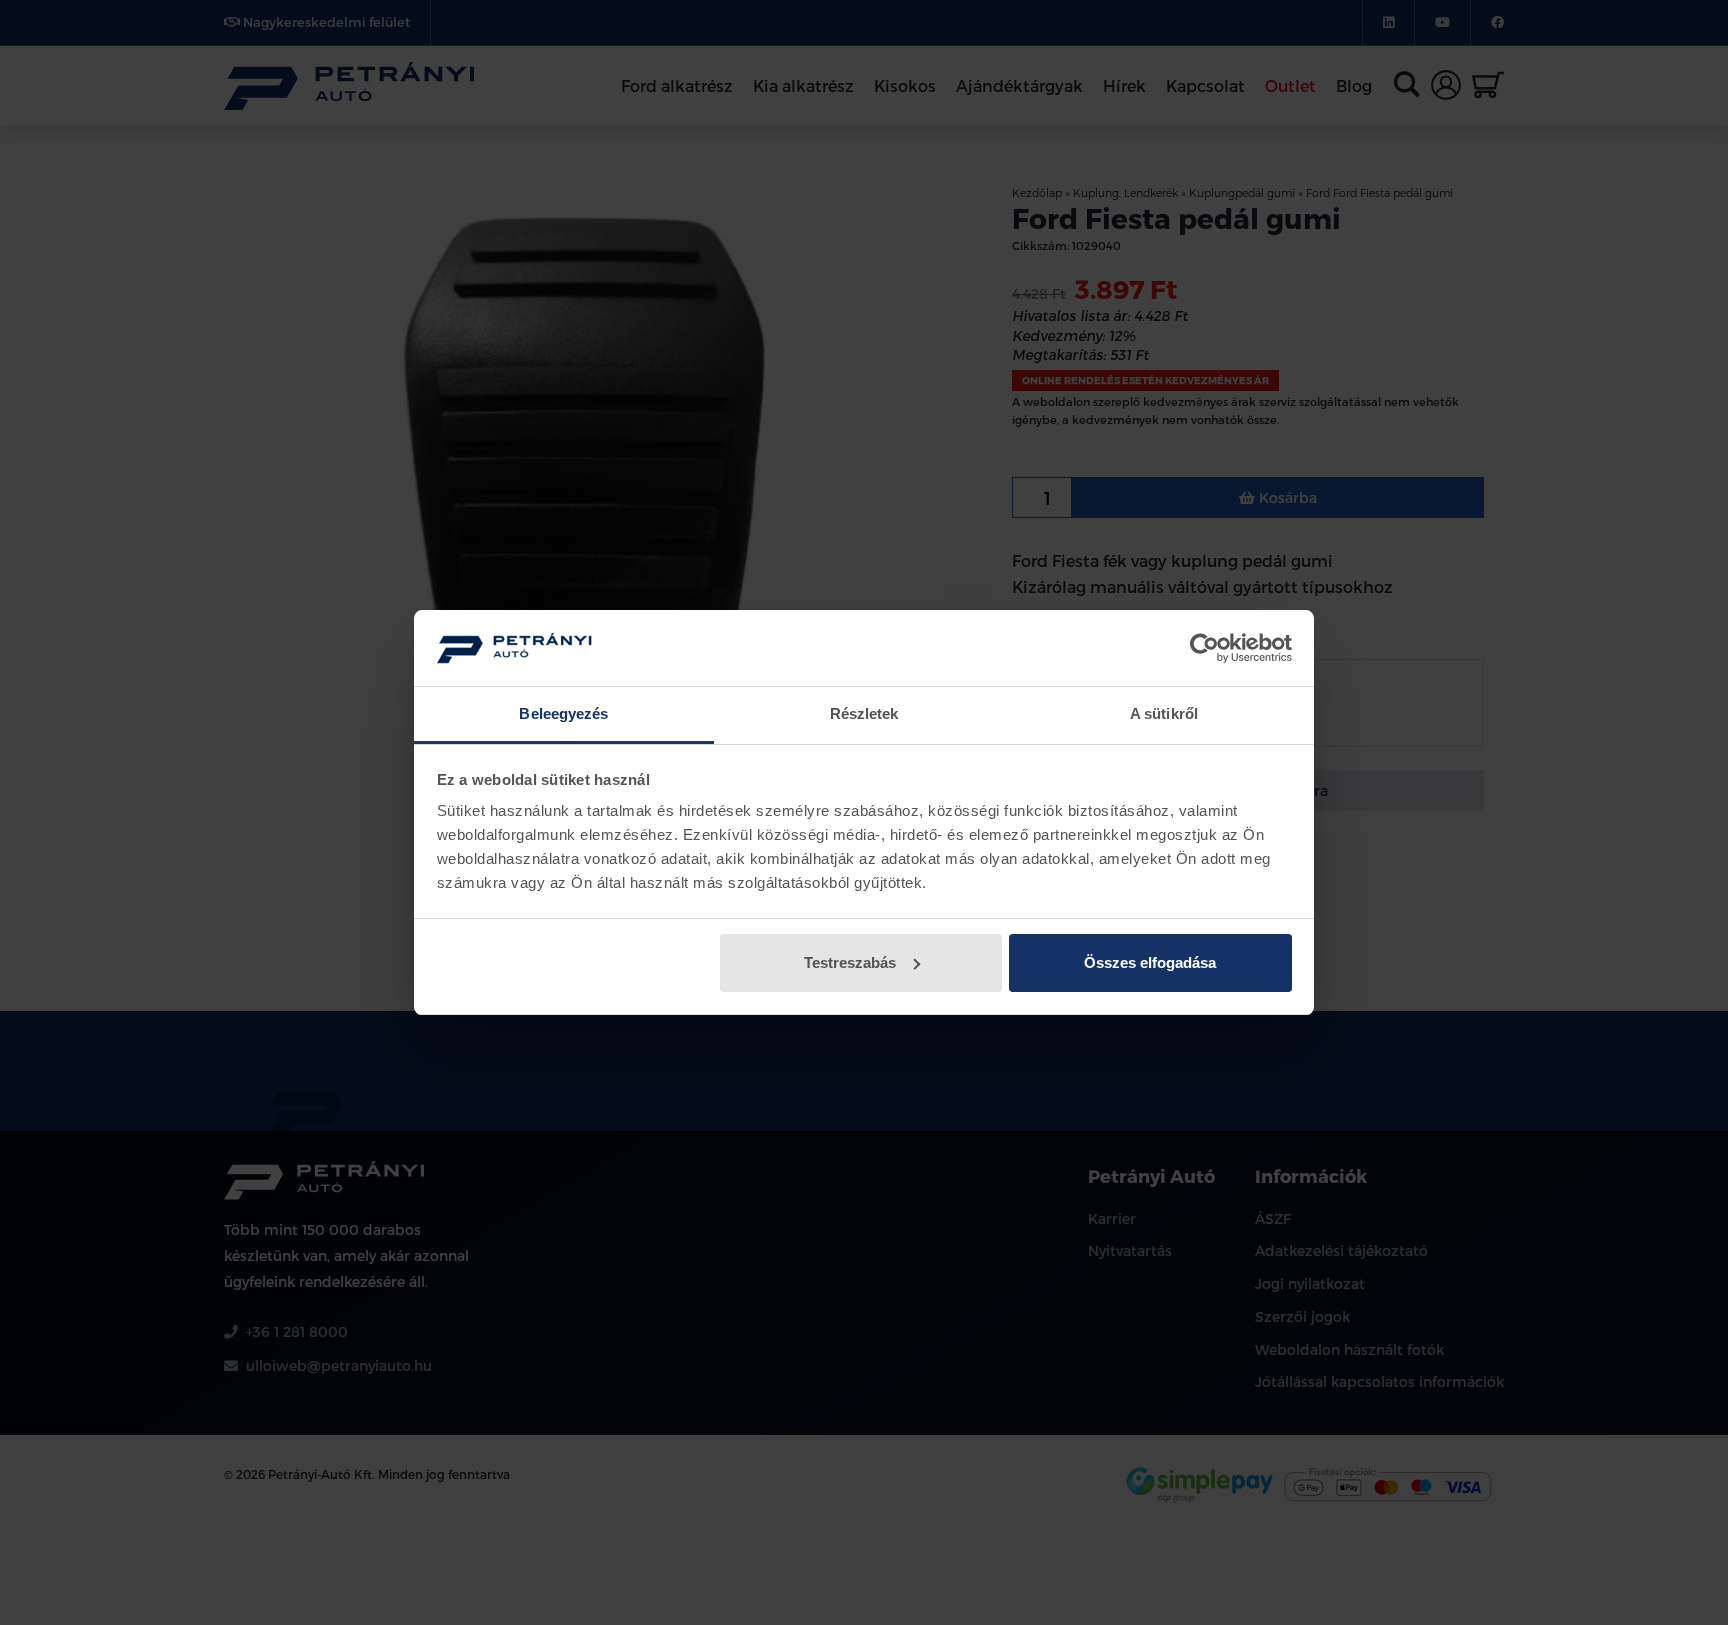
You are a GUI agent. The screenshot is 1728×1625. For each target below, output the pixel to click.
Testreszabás (850, 962)
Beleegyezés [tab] (563, 713)
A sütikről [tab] (1164, 713)
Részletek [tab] (864, 713)
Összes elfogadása (1150, 962)
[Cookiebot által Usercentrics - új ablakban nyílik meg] (1204, 648)
